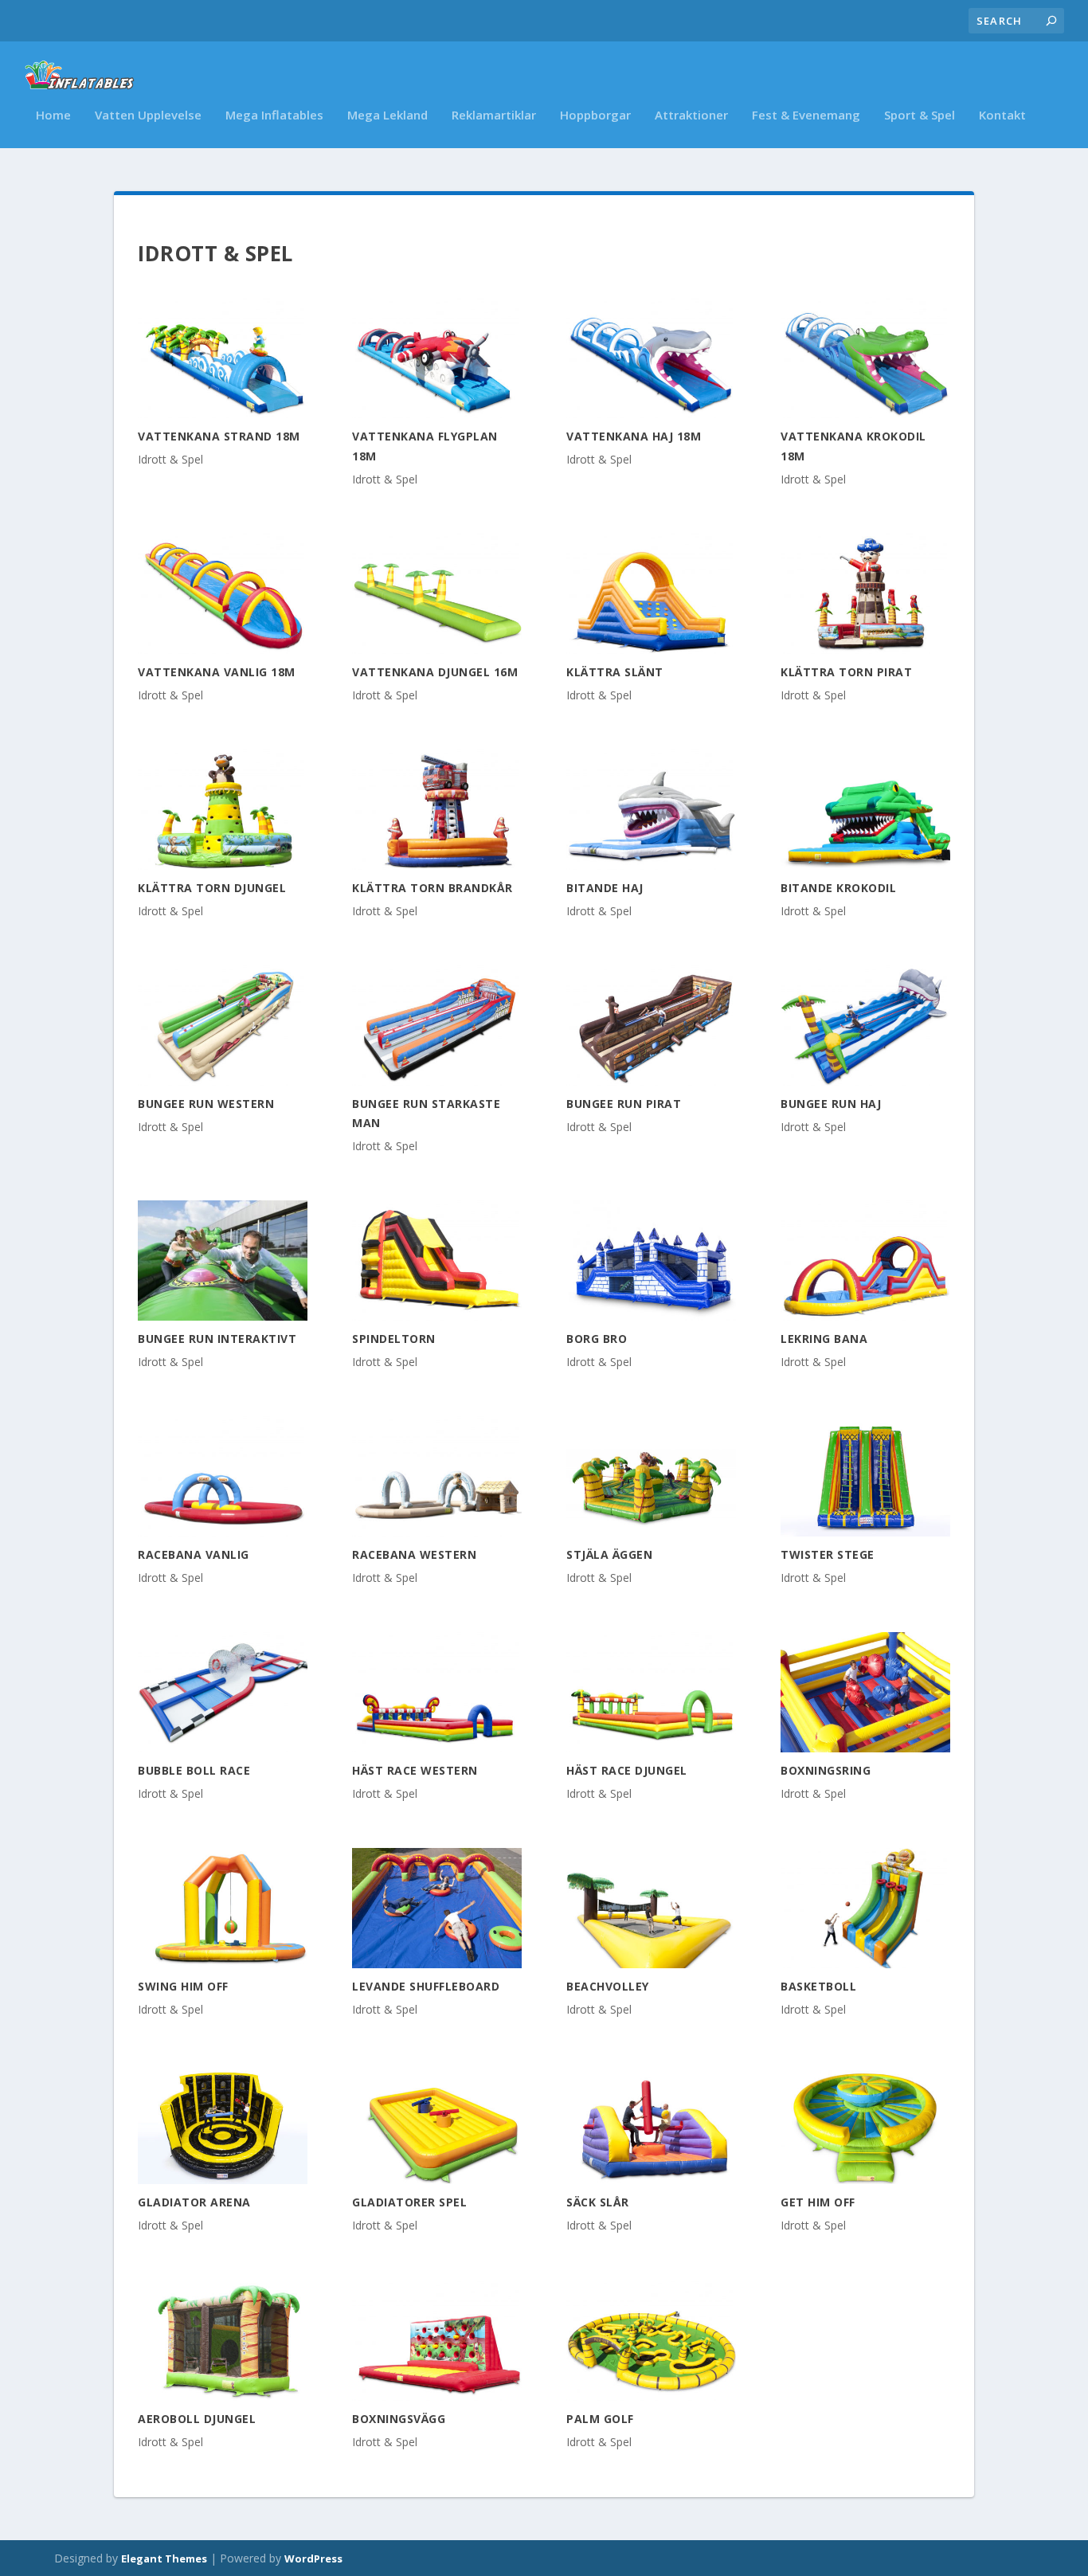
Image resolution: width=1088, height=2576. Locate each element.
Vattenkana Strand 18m (219, 436)
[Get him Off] (865, 2124)
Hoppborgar (595, 115)
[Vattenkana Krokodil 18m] (865, 358)
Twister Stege (828, 1554)
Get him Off (818, 2202)
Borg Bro (597, 1339)
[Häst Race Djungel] (651, 1692)
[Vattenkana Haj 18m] (651, 358)
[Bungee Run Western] (223, 1026)
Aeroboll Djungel (197, 2419)
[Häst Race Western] (437, 1692)
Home (53, 115)
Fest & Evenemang (806, 115)
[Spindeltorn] (437, 1261)
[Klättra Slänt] (651, 593)
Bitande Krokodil (838, 888)
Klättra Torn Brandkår (432, 888)
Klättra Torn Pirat (846, 672)
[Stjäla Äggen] (651, 1476)
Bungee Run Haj (831, 1104)
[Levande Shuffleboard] (437, 1908)
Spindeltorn (394, 1339)
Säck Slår (598, 2202)
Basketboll (818, 1986)
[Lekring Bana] (865, 1261)
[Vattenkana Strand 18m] (223, 358)
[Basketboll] (865, 1908)
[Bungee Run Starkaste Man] (437, 1026)
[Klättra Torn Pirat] (865, 593)
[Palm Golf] (651, 2340)
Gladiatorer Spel (409, 2202)
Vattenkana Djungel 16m (435, 672)
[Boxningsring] (865, 1692)
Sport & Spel (920, 115)
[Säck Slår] (651, 2124)
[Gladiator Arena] (223, 2124)
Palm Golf (600, 2419)
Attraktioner (691, 115)
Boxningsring (826, 1770)
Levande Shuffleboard (426, 1986)
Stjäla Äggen (609, 1554)
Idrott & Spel (170, 459)
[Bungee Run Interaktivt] (223, 1261)
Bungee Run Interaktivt (217, 1339)
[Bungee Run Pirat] (651, 1026)
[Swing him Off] (223, 1908)
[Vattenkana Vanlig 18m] (223, 593)
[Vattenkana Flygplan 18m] (437, 358)
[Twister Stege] (865, 1476)
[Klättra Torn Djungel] (223, 810)
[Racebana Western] (437, 1476)
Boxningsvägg (399, 2419)
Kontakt (1002, 115)
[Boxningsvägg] (437, 2340)
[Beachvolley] (651, 1908)
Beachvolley (608, 1986)
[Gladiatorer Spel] (437, 2124)
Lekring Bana (824, 1339)
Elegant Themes (164, 2558)
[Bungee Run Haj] (865, 1026)
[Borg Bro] (651, 1261)
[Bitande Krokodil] (865, 810)
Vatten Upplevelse (148, 115)
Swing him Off (183, 1986)
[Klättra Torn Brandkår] (437, 810)
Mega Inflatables (274, 115)
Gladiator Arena (194, 2202)
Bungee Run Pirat (624, 1104)
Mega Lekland (387, 115)
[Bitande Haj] (651, 810)
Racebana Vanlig (194, 1554)
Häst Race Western (415, 1770)
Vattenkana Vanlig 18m (217, 672)
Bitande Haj (605, 888)
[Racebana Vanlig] (223, 1476)
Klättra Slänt (615, 672)
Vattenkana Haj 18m (634, 436)
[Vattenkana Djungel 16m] (437, 593)
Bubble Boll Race (194, 1770)
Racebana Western (414, 1554)
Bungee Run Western (206, 1104)
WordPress (313, 2558)
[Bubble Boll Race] (223, 1692)
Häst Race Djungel (627, 1770)
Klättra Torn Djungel (212, 888)
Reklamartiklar (494, 115)
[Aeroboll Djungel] (223, 2340)
